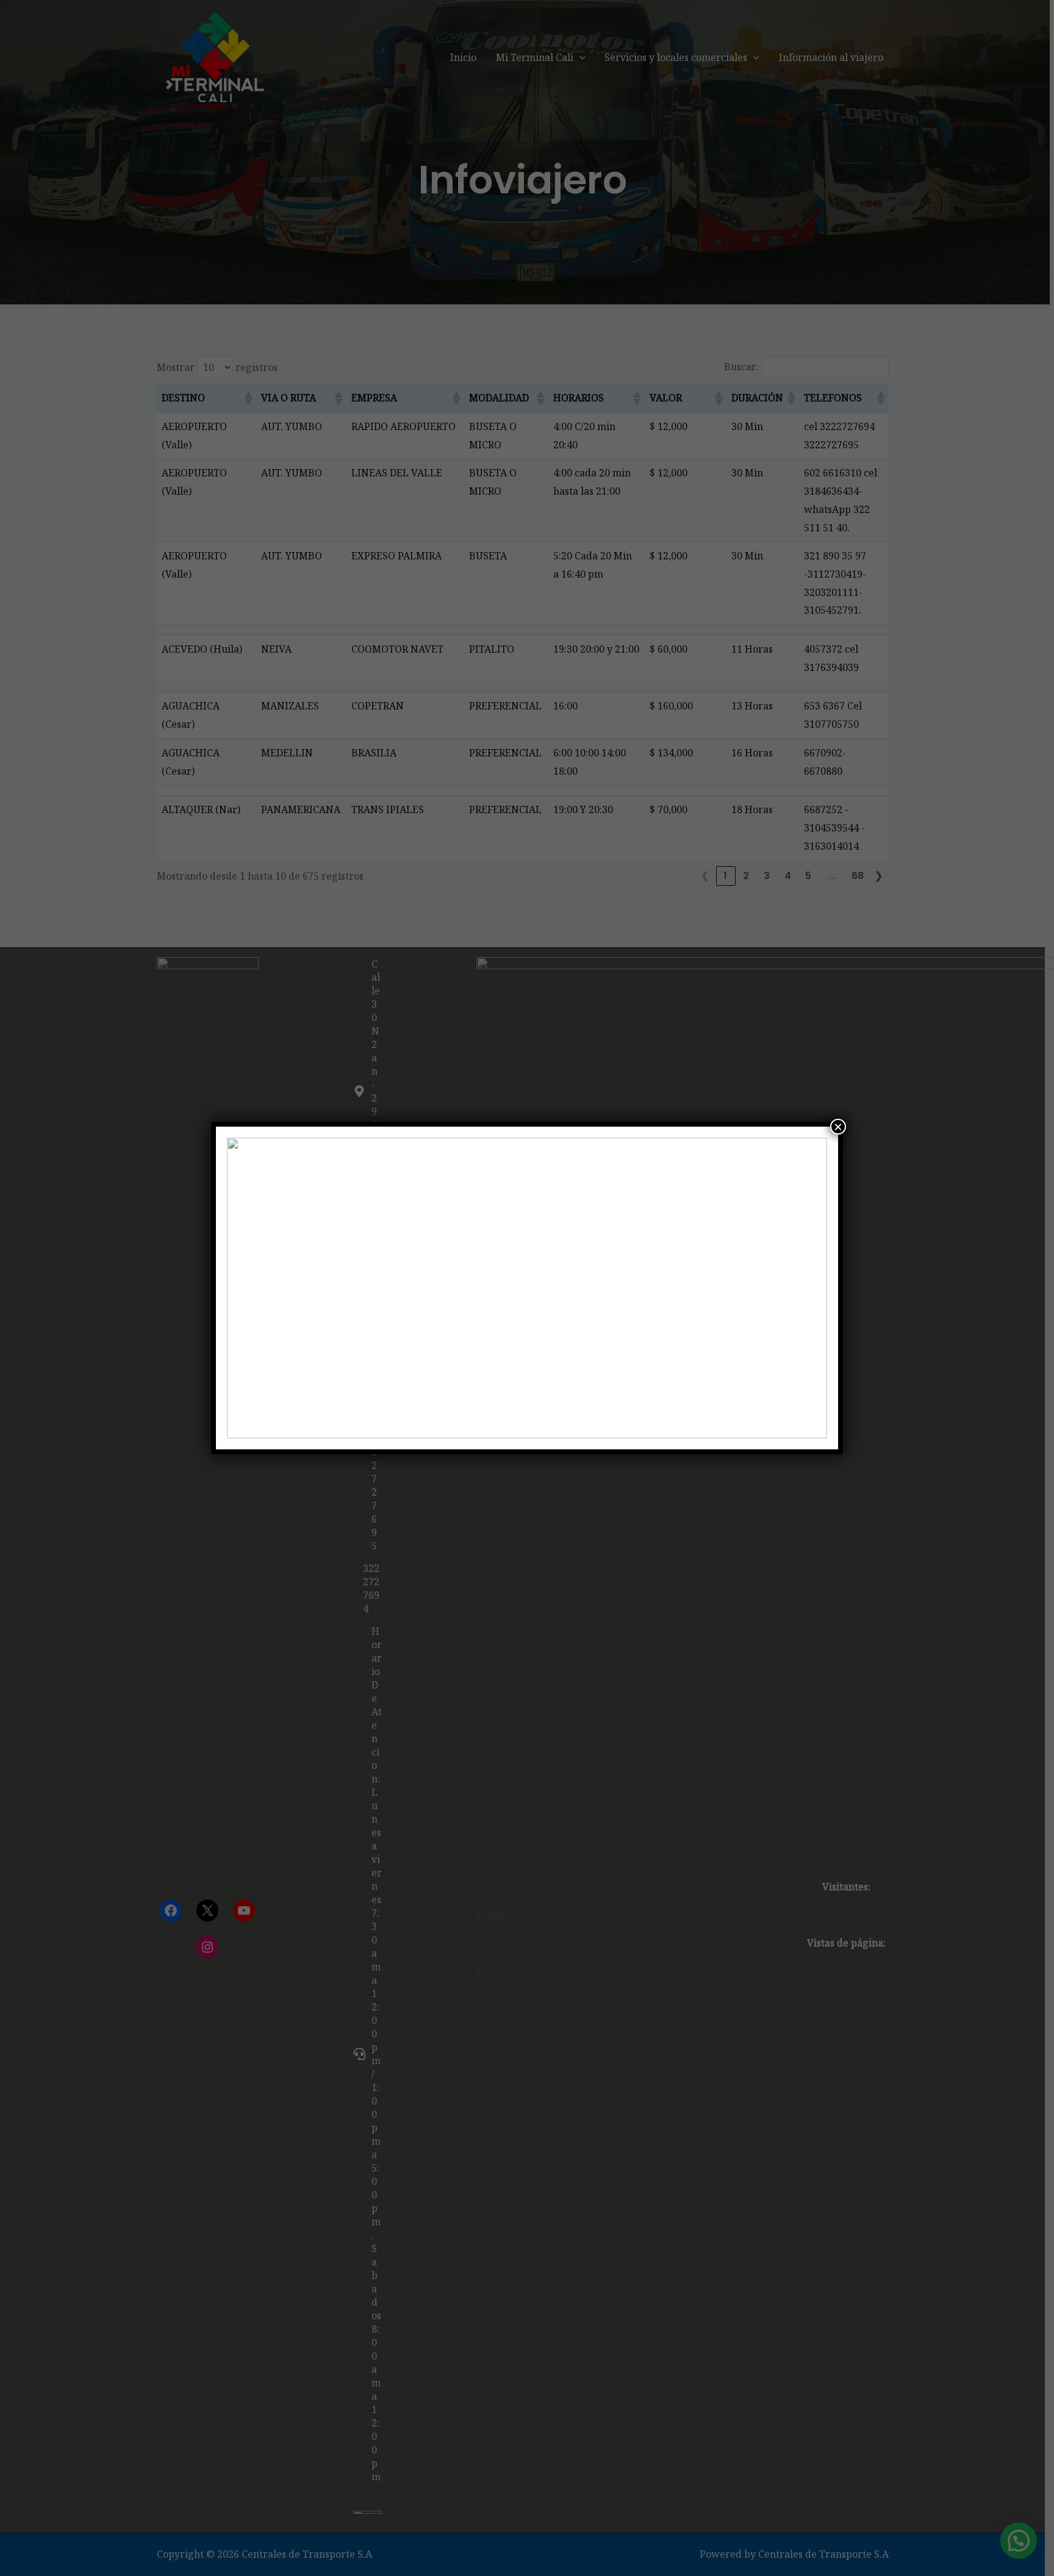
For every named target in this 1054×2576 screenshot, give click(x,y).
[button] (246, 1288)
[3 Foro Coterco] (527, 1288)
